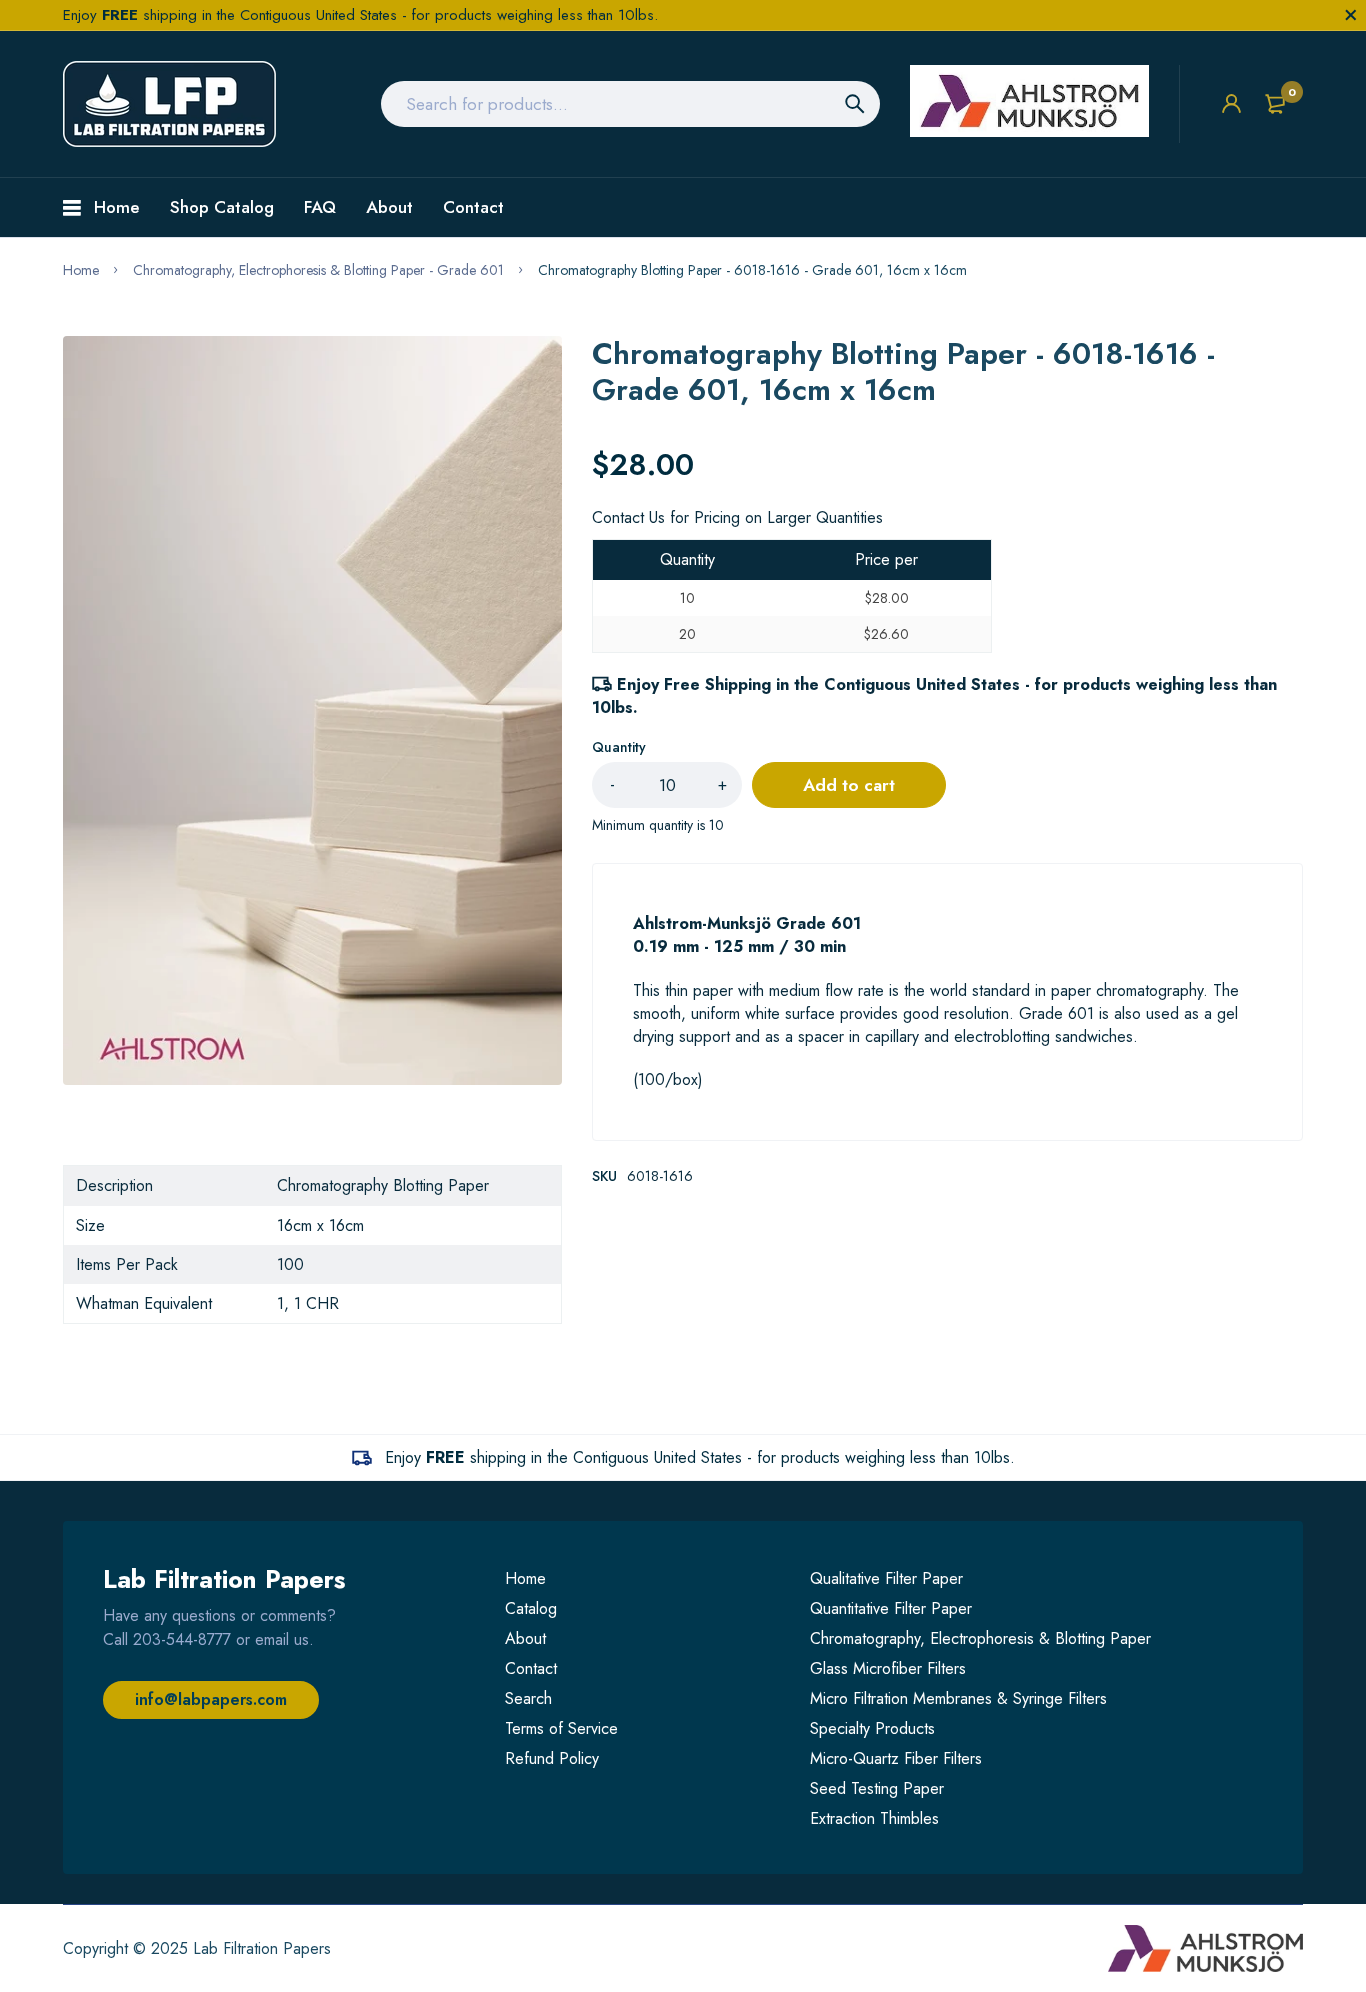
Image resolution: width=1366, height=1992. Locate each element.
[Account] (1231, 103)
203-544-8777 (182, 1639)
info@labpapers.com (211, 1699)
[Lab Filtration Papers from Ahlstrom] (169, 104)
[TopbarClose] (1351, 15)
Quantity (619, 747)
